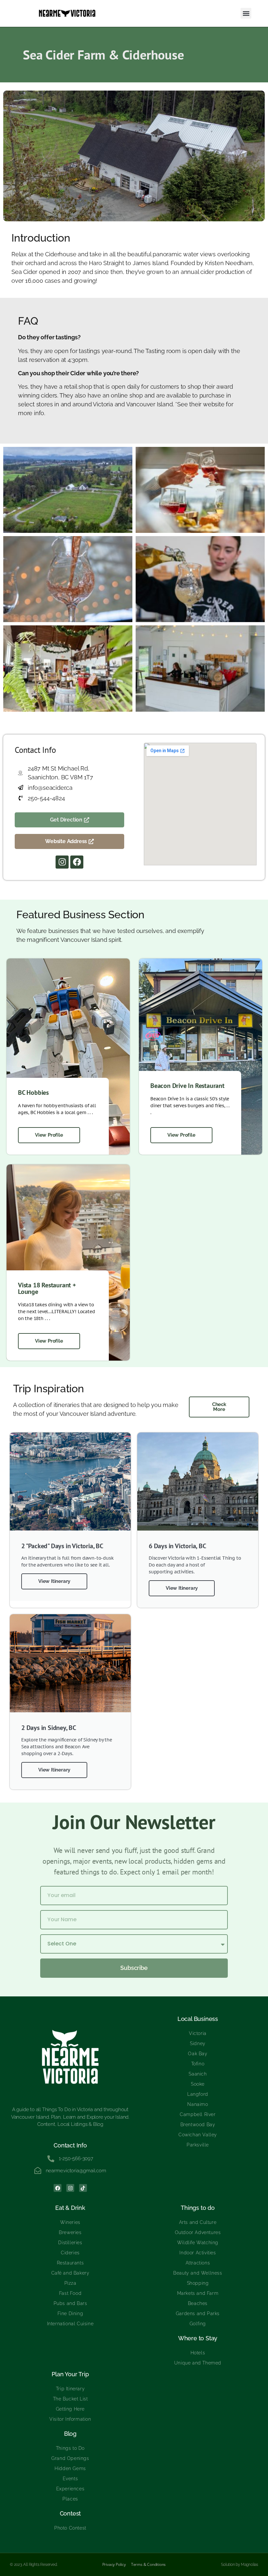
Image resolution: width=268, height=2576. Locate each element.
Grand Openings (70, 2458)
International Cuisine (70, 2324)
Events (70, 2479)
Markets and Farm (198, 2293)
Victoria (198, 2033)
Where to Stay (198, 2338)
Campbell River (198, 2114)
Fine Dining (70, 2313)
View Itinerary (54, 1581)
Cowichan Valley (198, 2135)
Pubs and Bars (70, 2303)
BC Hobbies (33, 1093)
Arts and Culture (198, 2222)
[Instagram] (62, 862)
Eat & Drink (70, 2208)
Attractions (198, 2263)
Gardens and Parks (198, 2313)
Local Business (198, 2019)
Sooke (198, 2084)
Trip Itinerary (70, 2389)
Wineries (70, 2222)
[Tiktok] (83, 2188)
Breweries (70, 2232)
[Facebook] (77, 862)
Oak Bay (198, 2054)
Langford (198, 2094)
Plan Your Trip (70, 2374)
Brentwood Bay (198, 2125)
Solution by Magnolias (240, 2565)
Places (70, 2499)
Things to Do (70, 2448)
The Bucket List (70, 2399)
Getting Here (70, 2409)
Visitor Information (70, 2419)
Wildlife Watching (198, 2243)
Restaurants (70, 2263)
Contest (70, 2513)
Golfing (198, 2324)
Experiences (70, 2489)
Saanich (198, 2074)
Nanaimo (198, 2104)
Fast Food (70, 2293)
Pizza (70, 2283)
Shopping (198, 2283)
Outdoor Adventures (198, 2232)
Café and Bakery (70, 2273)
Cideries (70, 2253)
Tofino (198, 2064)
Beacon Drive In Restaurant (187, 1086)
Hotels (198, 2353)
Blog (70, 2434)
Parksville (198, 2145)
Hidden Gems (70, 2468)
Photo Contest (70, 2528)
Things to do (198, 2208)
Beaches (198, 2303)
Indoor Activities (198, 2253)
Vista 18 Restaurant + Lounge (47, 1288)
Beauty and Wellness (198, 2273)
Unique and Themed (198, 2363)
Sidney (198, 2043)
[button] (246, 13)
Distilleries (70, 2243)
